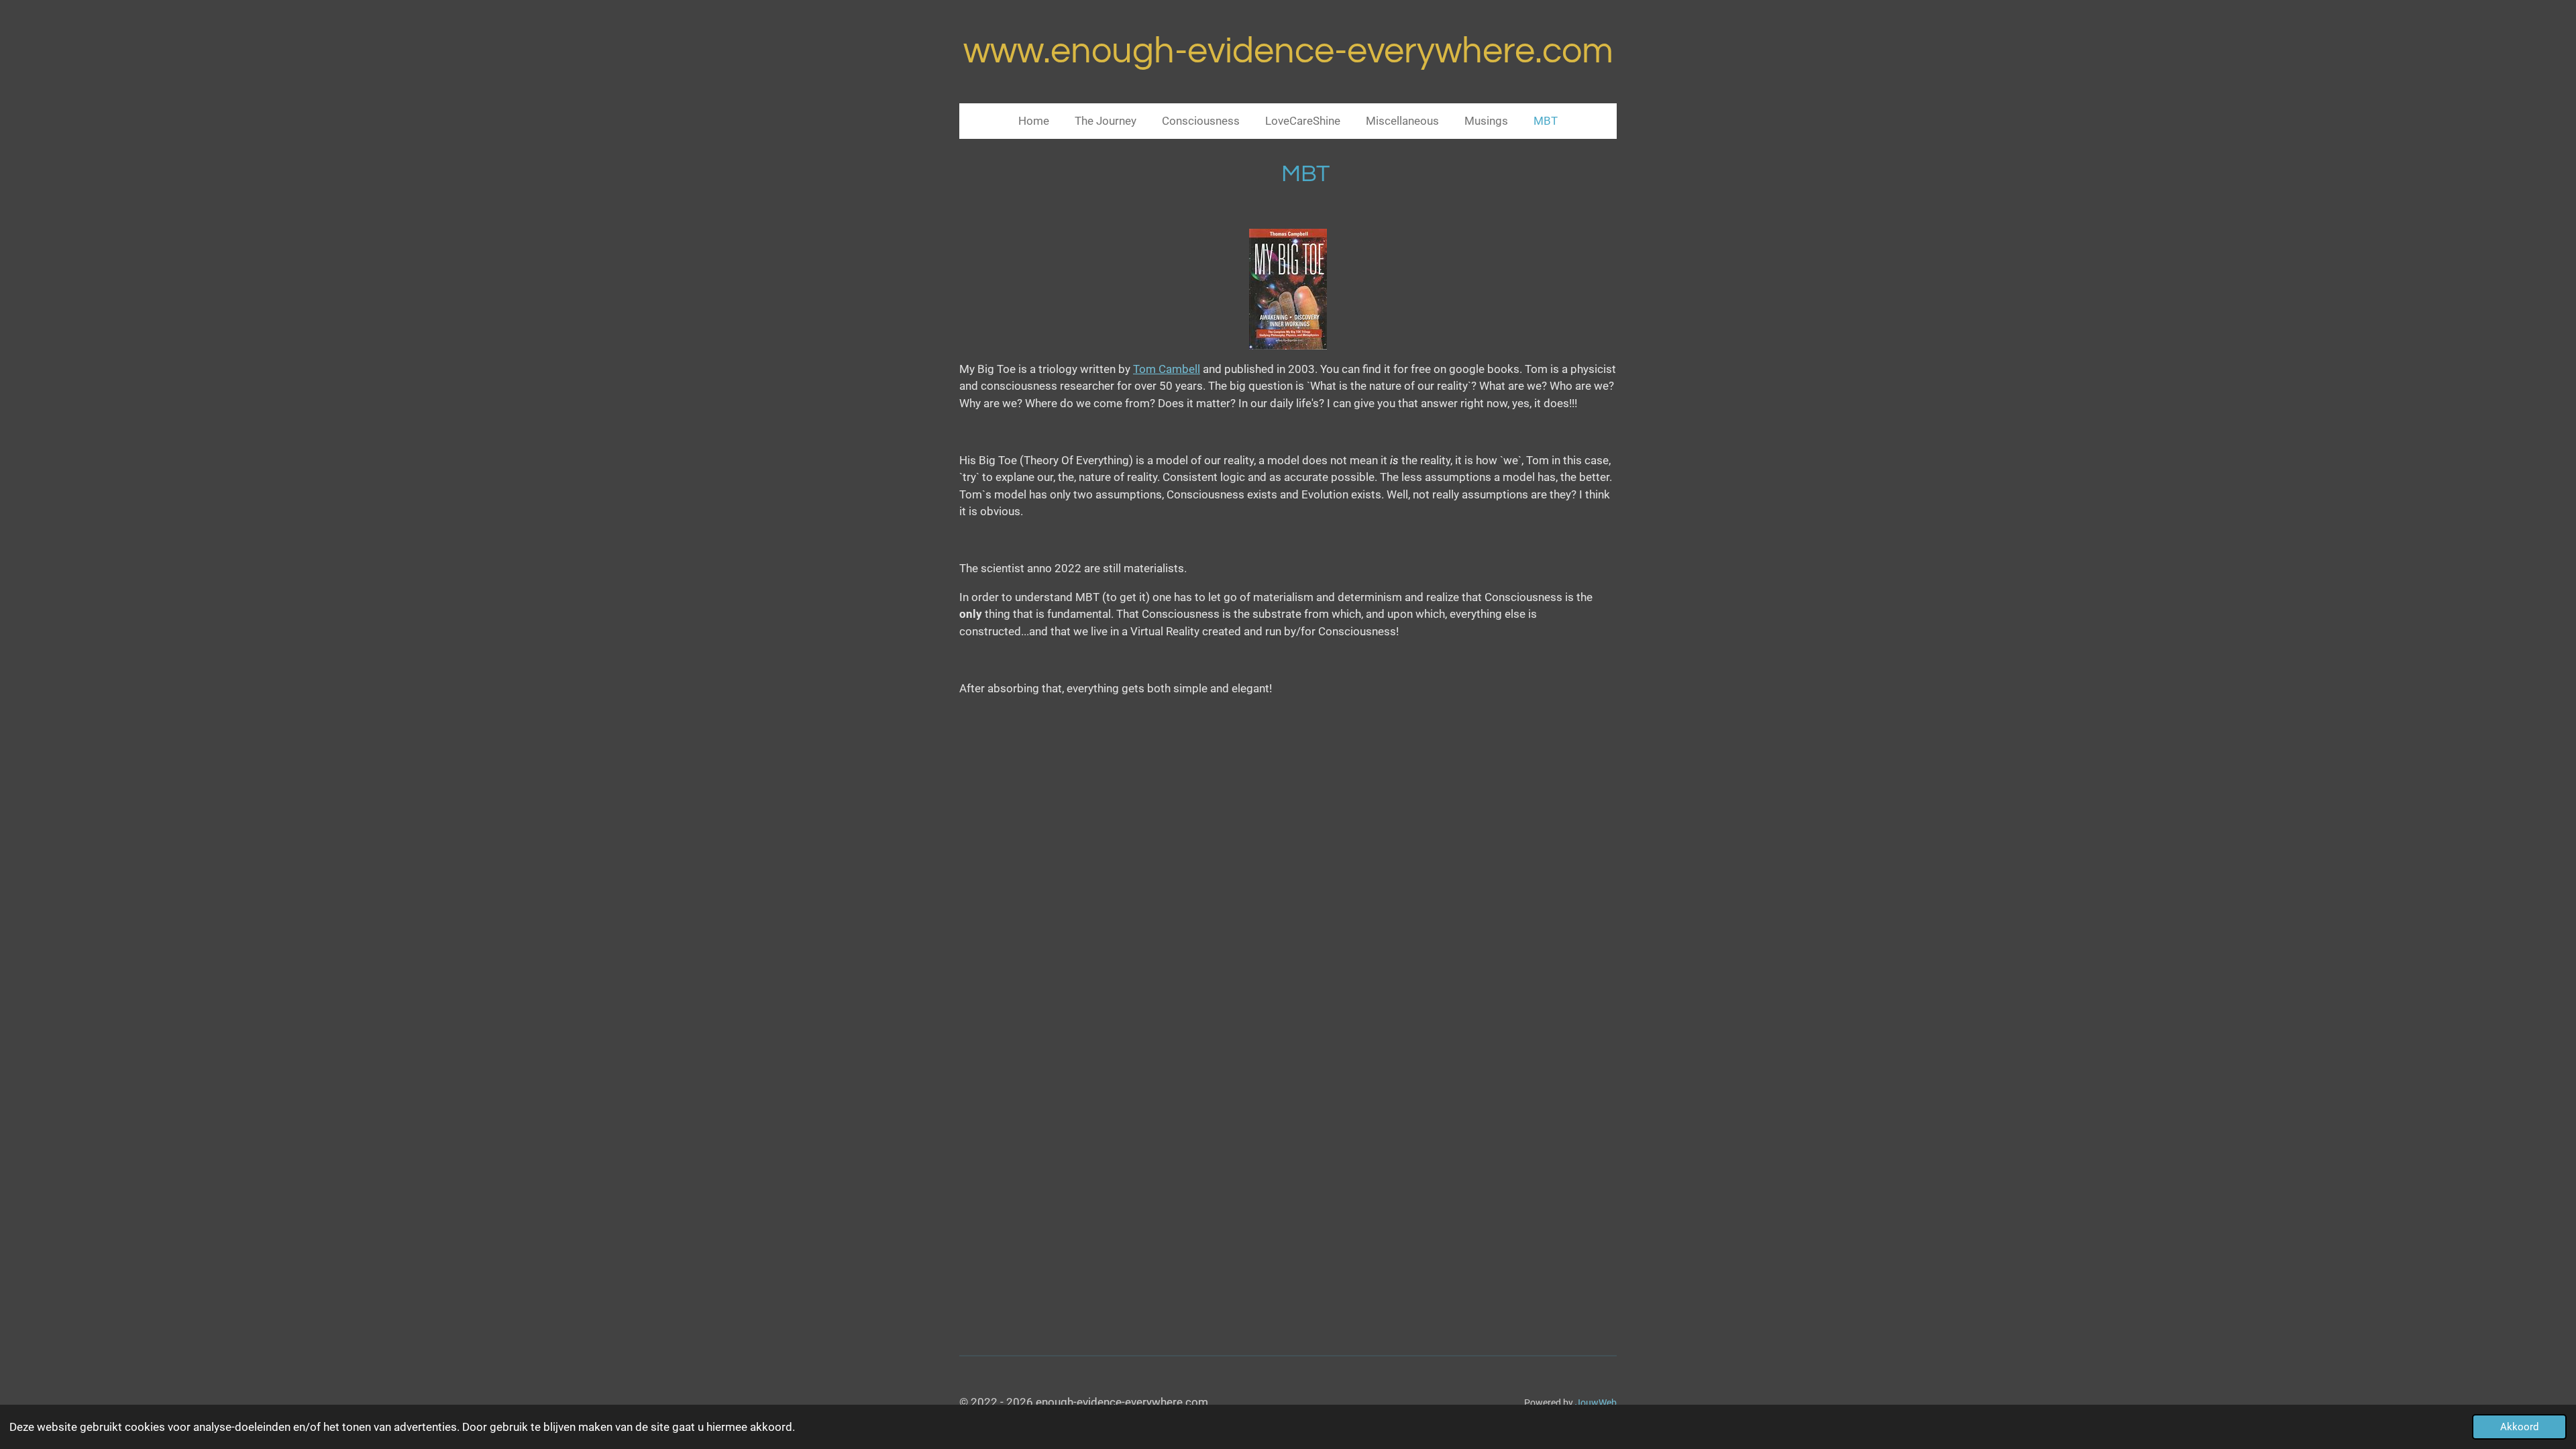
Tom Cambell (1167, 369)
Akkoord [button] (2519, 1427)
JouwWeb (1596, 1403)
